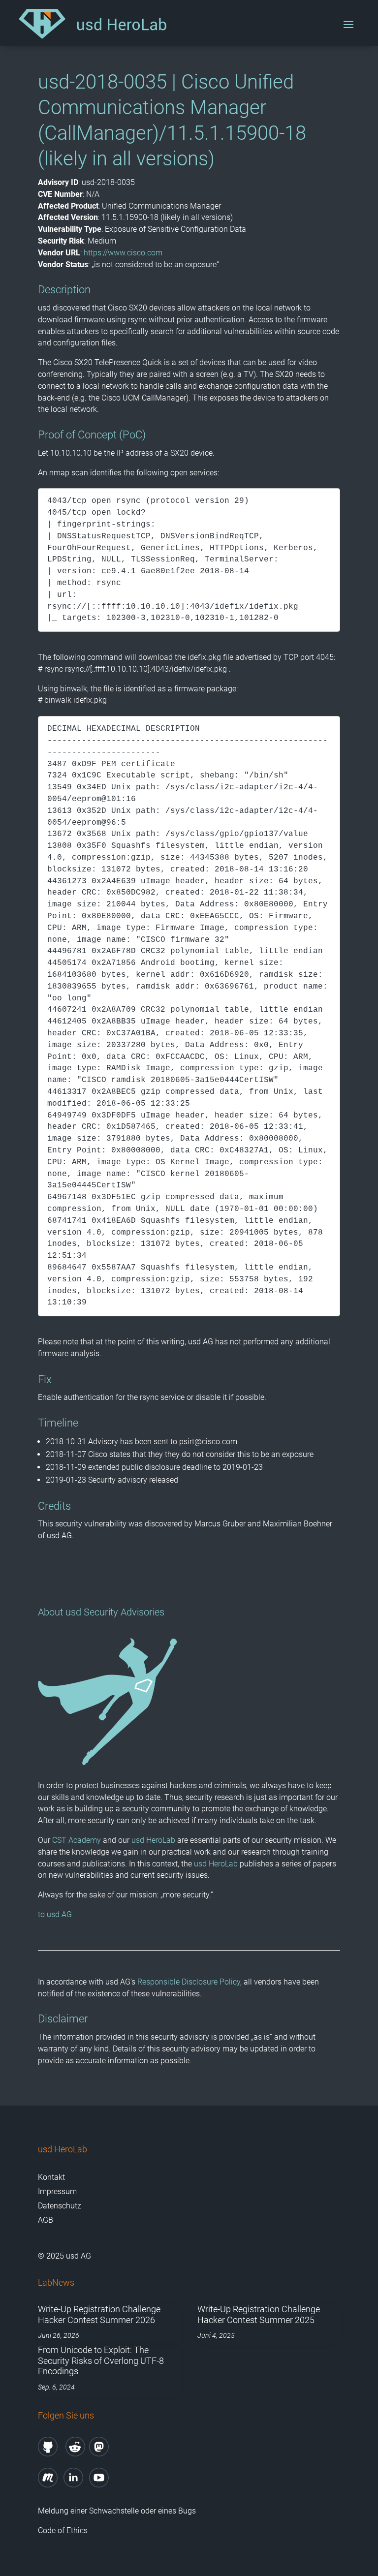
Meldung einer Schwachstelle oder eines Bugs (117, 2511)
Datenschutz (60, 2206)
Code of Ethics (64, 2530)
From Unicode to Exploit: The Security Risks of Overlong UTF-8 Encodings (101, 2360)
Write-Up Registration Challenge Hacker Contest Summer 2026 (99, 2314)
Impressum (57, 2191)
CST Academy (77, 1840)
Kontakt (51, 2177)
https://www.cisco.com (123, 253)
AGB (46, 2220)
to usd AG (55, 1914)
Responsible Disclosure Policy (189, 1982)
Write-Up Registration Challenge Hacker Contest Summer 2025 (259, 2314)
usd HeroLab (153, 1840)
